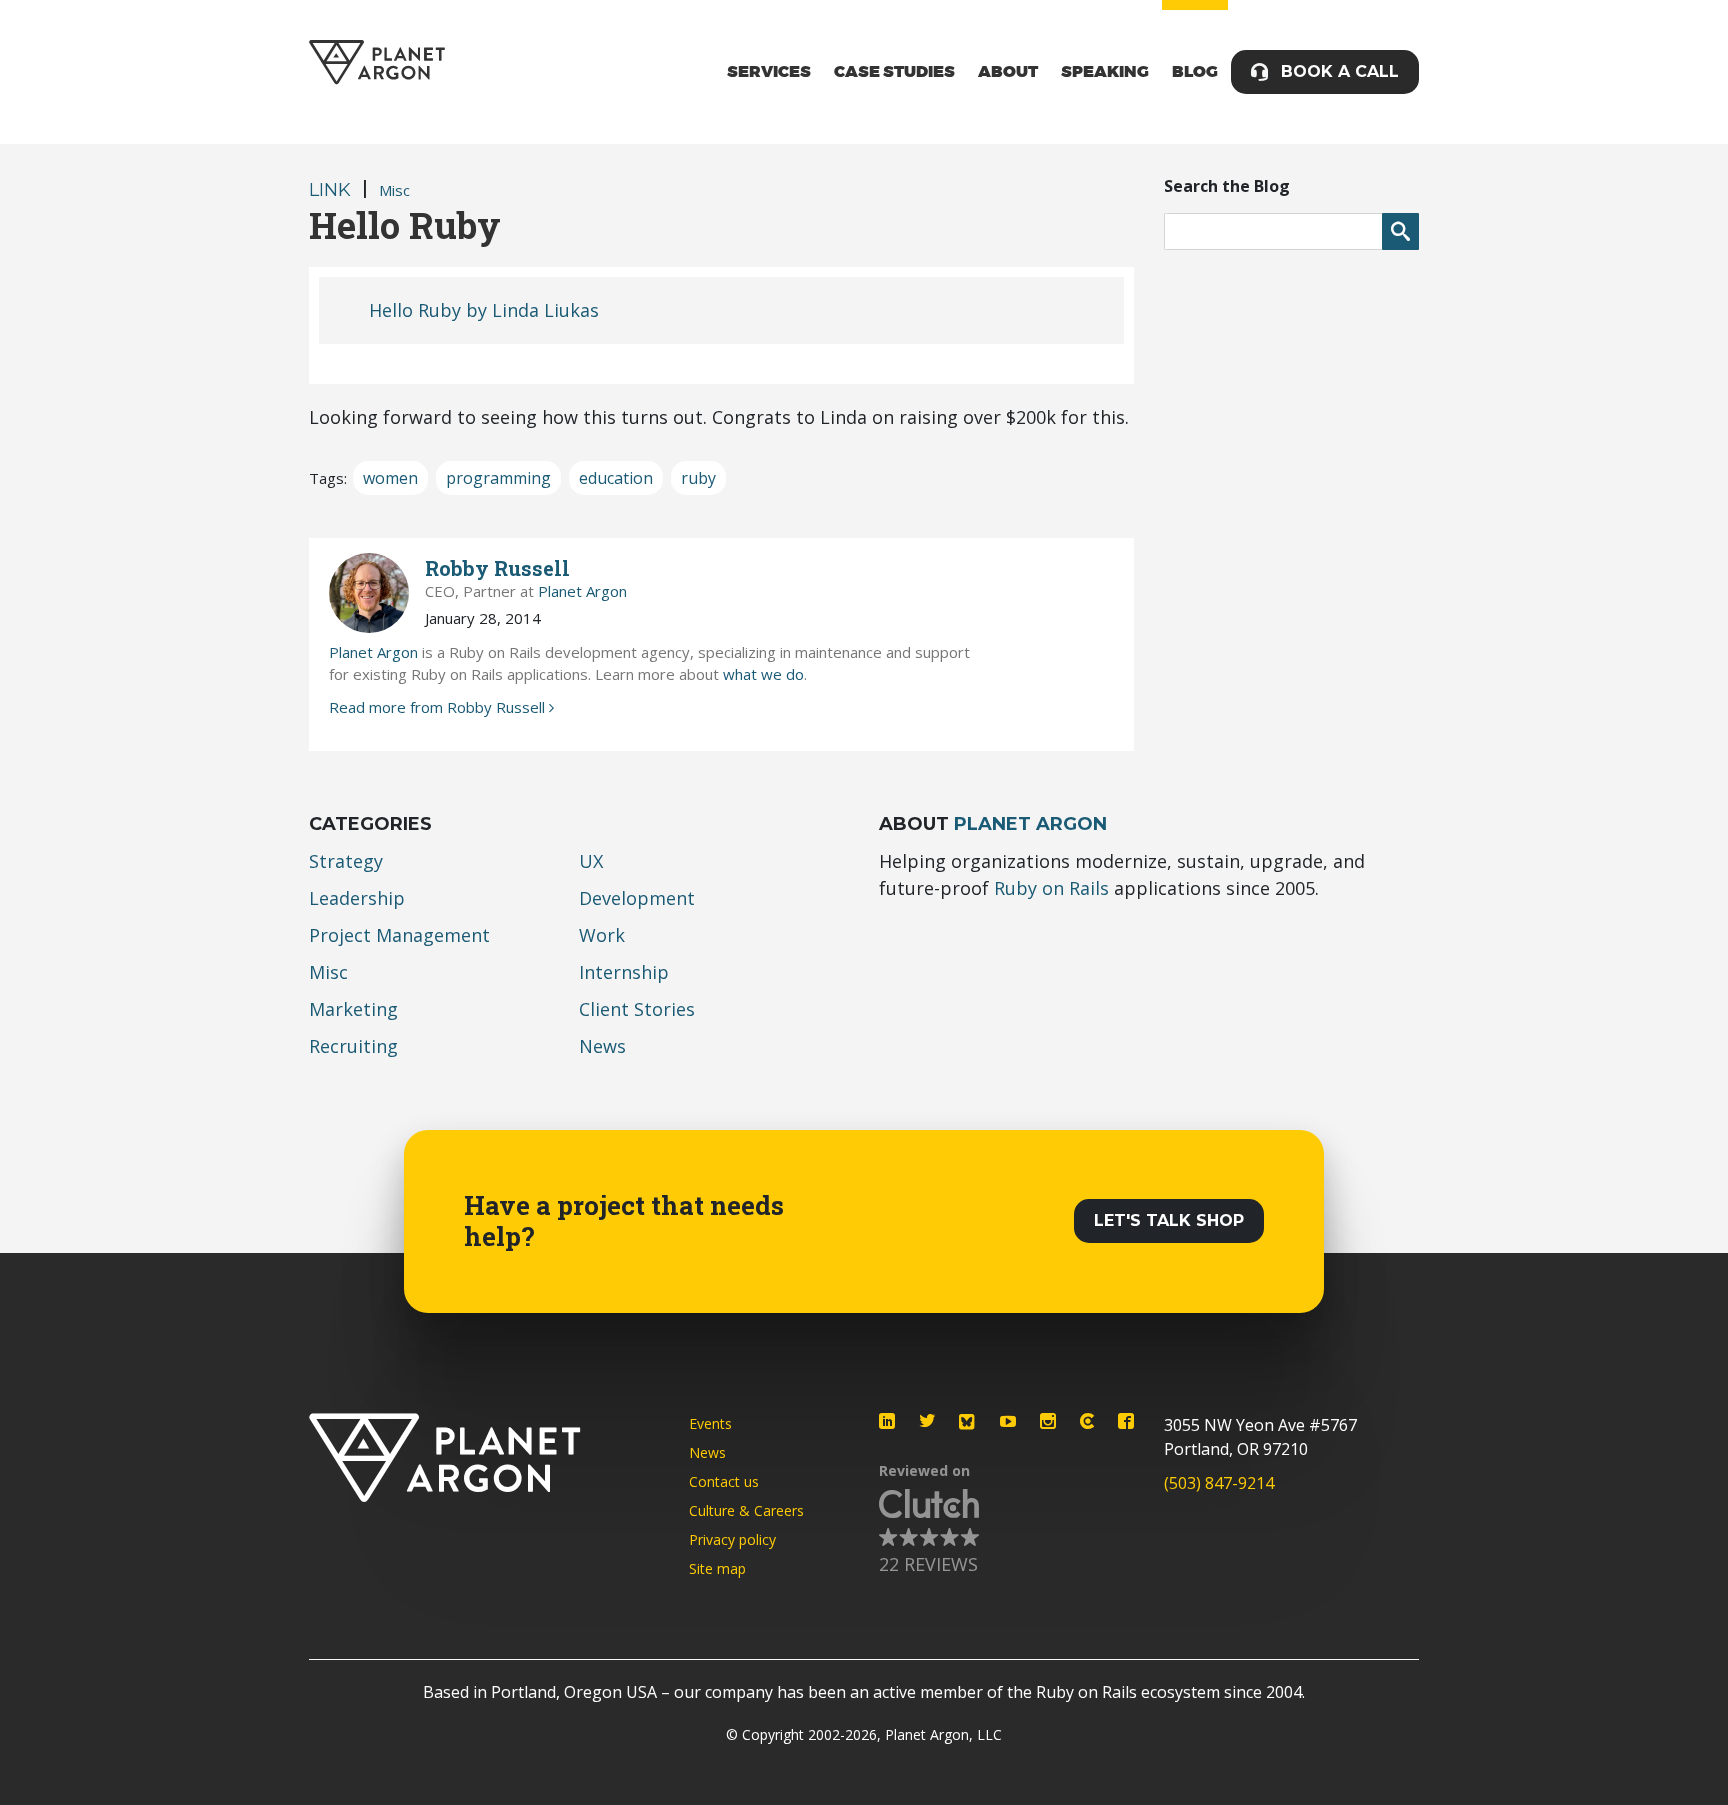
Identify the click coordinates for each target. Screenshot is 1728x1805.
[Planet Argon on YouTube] (1008, 1421)
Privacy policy (732, 1539)
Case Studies (894, 72)
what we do (763, 674)
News (602, 1046)
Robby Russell (497, 568)
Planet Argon (582, 591)
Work (602, 935)
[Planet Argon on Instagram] (1048, 1421)
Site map (717, 1568)
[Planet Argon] (377, 62)
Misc (394, 190)
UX (591, 861)
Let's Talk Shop (1169, 1220)
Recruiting (353, 1046)
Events (710, 1423)
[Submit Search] (1400, 231)
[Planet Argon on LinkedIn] (887, 1421)
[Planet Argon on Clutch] (1087, 1421)
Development (637, 898)
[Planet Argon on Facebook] (1126, 1421)
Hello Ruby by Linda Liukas (484, 310)
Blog (1195, 72)
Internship (624, 972)
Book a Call (1340, 71)
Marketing (353, 1009)
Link (330, 190)
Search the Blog (1227, 186)
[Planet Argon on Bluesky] (968, 1422)
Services (769, 72)
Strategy (346, 861)
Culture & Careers (746, 1510)
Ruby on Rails (1051, 888)
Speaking (1105, 72)
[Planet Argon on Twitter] (927, 1421)
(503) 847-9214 (1219, 1483)
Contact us (724, 1481)
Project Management (399, 935)
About (1008, 72)
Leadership (357, 898)
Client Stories (637, 1009)
